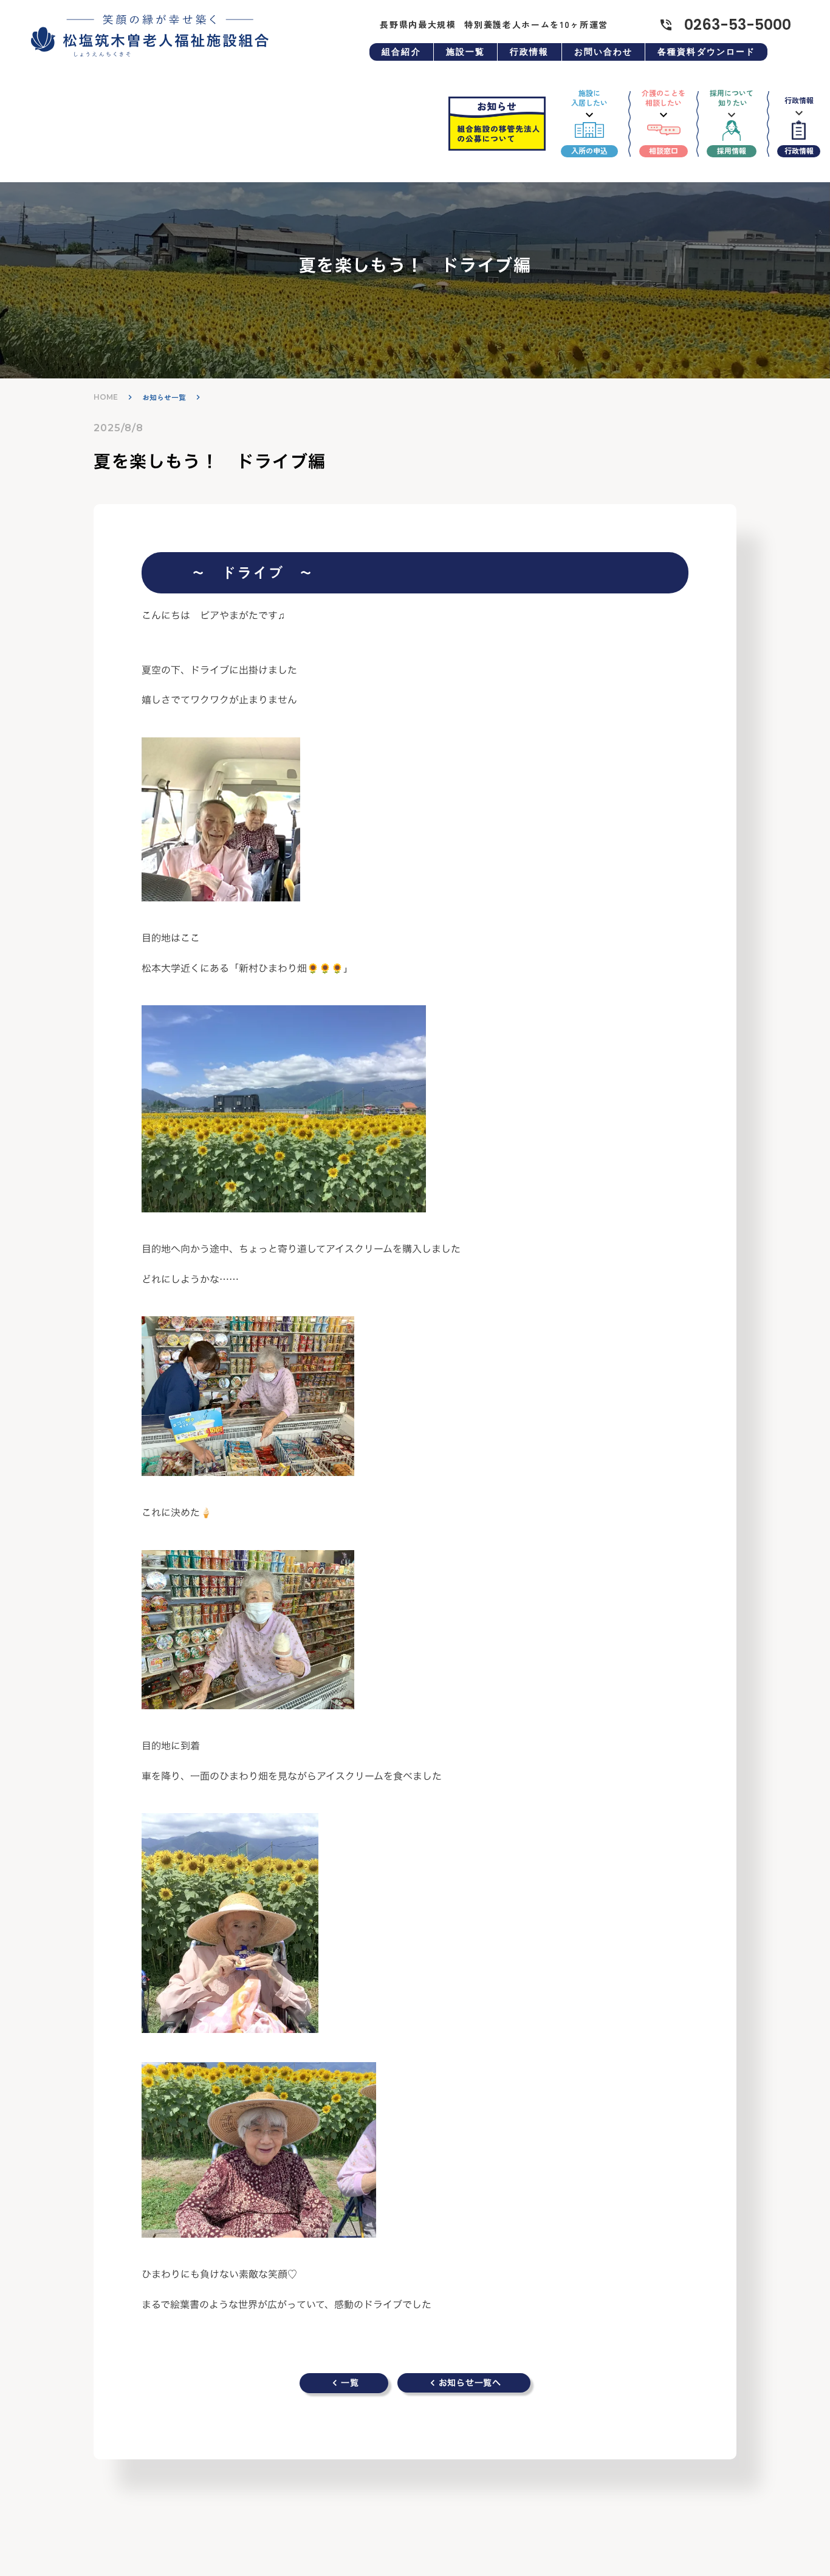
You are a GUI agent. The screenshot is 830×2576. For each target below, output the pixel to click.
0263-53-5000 (738, 25)
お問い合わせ (604, 52)
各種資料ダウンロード (706, 52)
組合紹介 (401, 52)
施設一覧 (465, 52)
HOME (106, 397)
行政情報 (529, 52)
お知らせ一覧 (164, 398)
